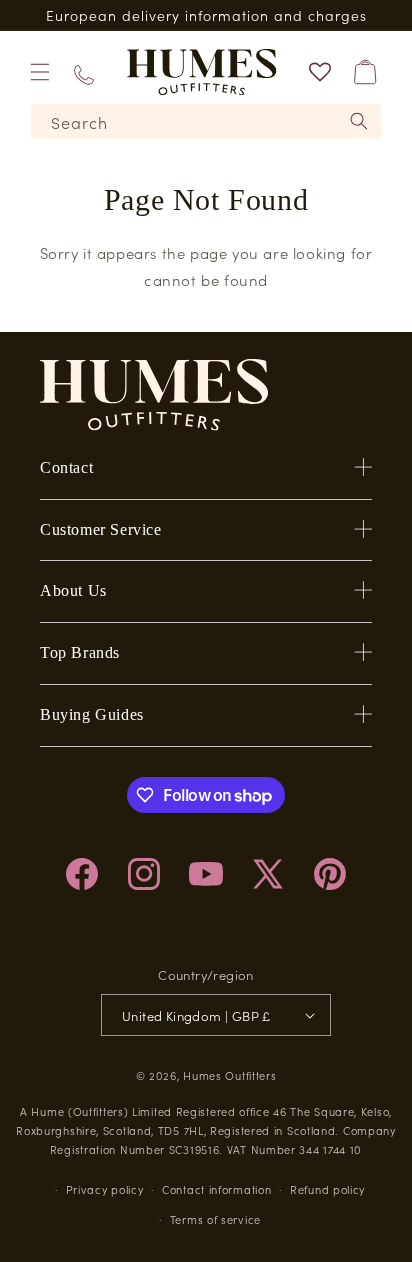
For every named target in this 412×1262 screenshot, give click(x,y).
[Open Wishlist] (320, 72)
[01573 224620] (84, 71)
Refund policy (327, 1189)
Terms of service (215, 1219)
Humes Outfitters (229, 1075)
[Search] (359, 121)
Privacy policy (105, 1189)
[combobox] (206, 121)
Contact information (216, 1189)
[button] (40, 72)
